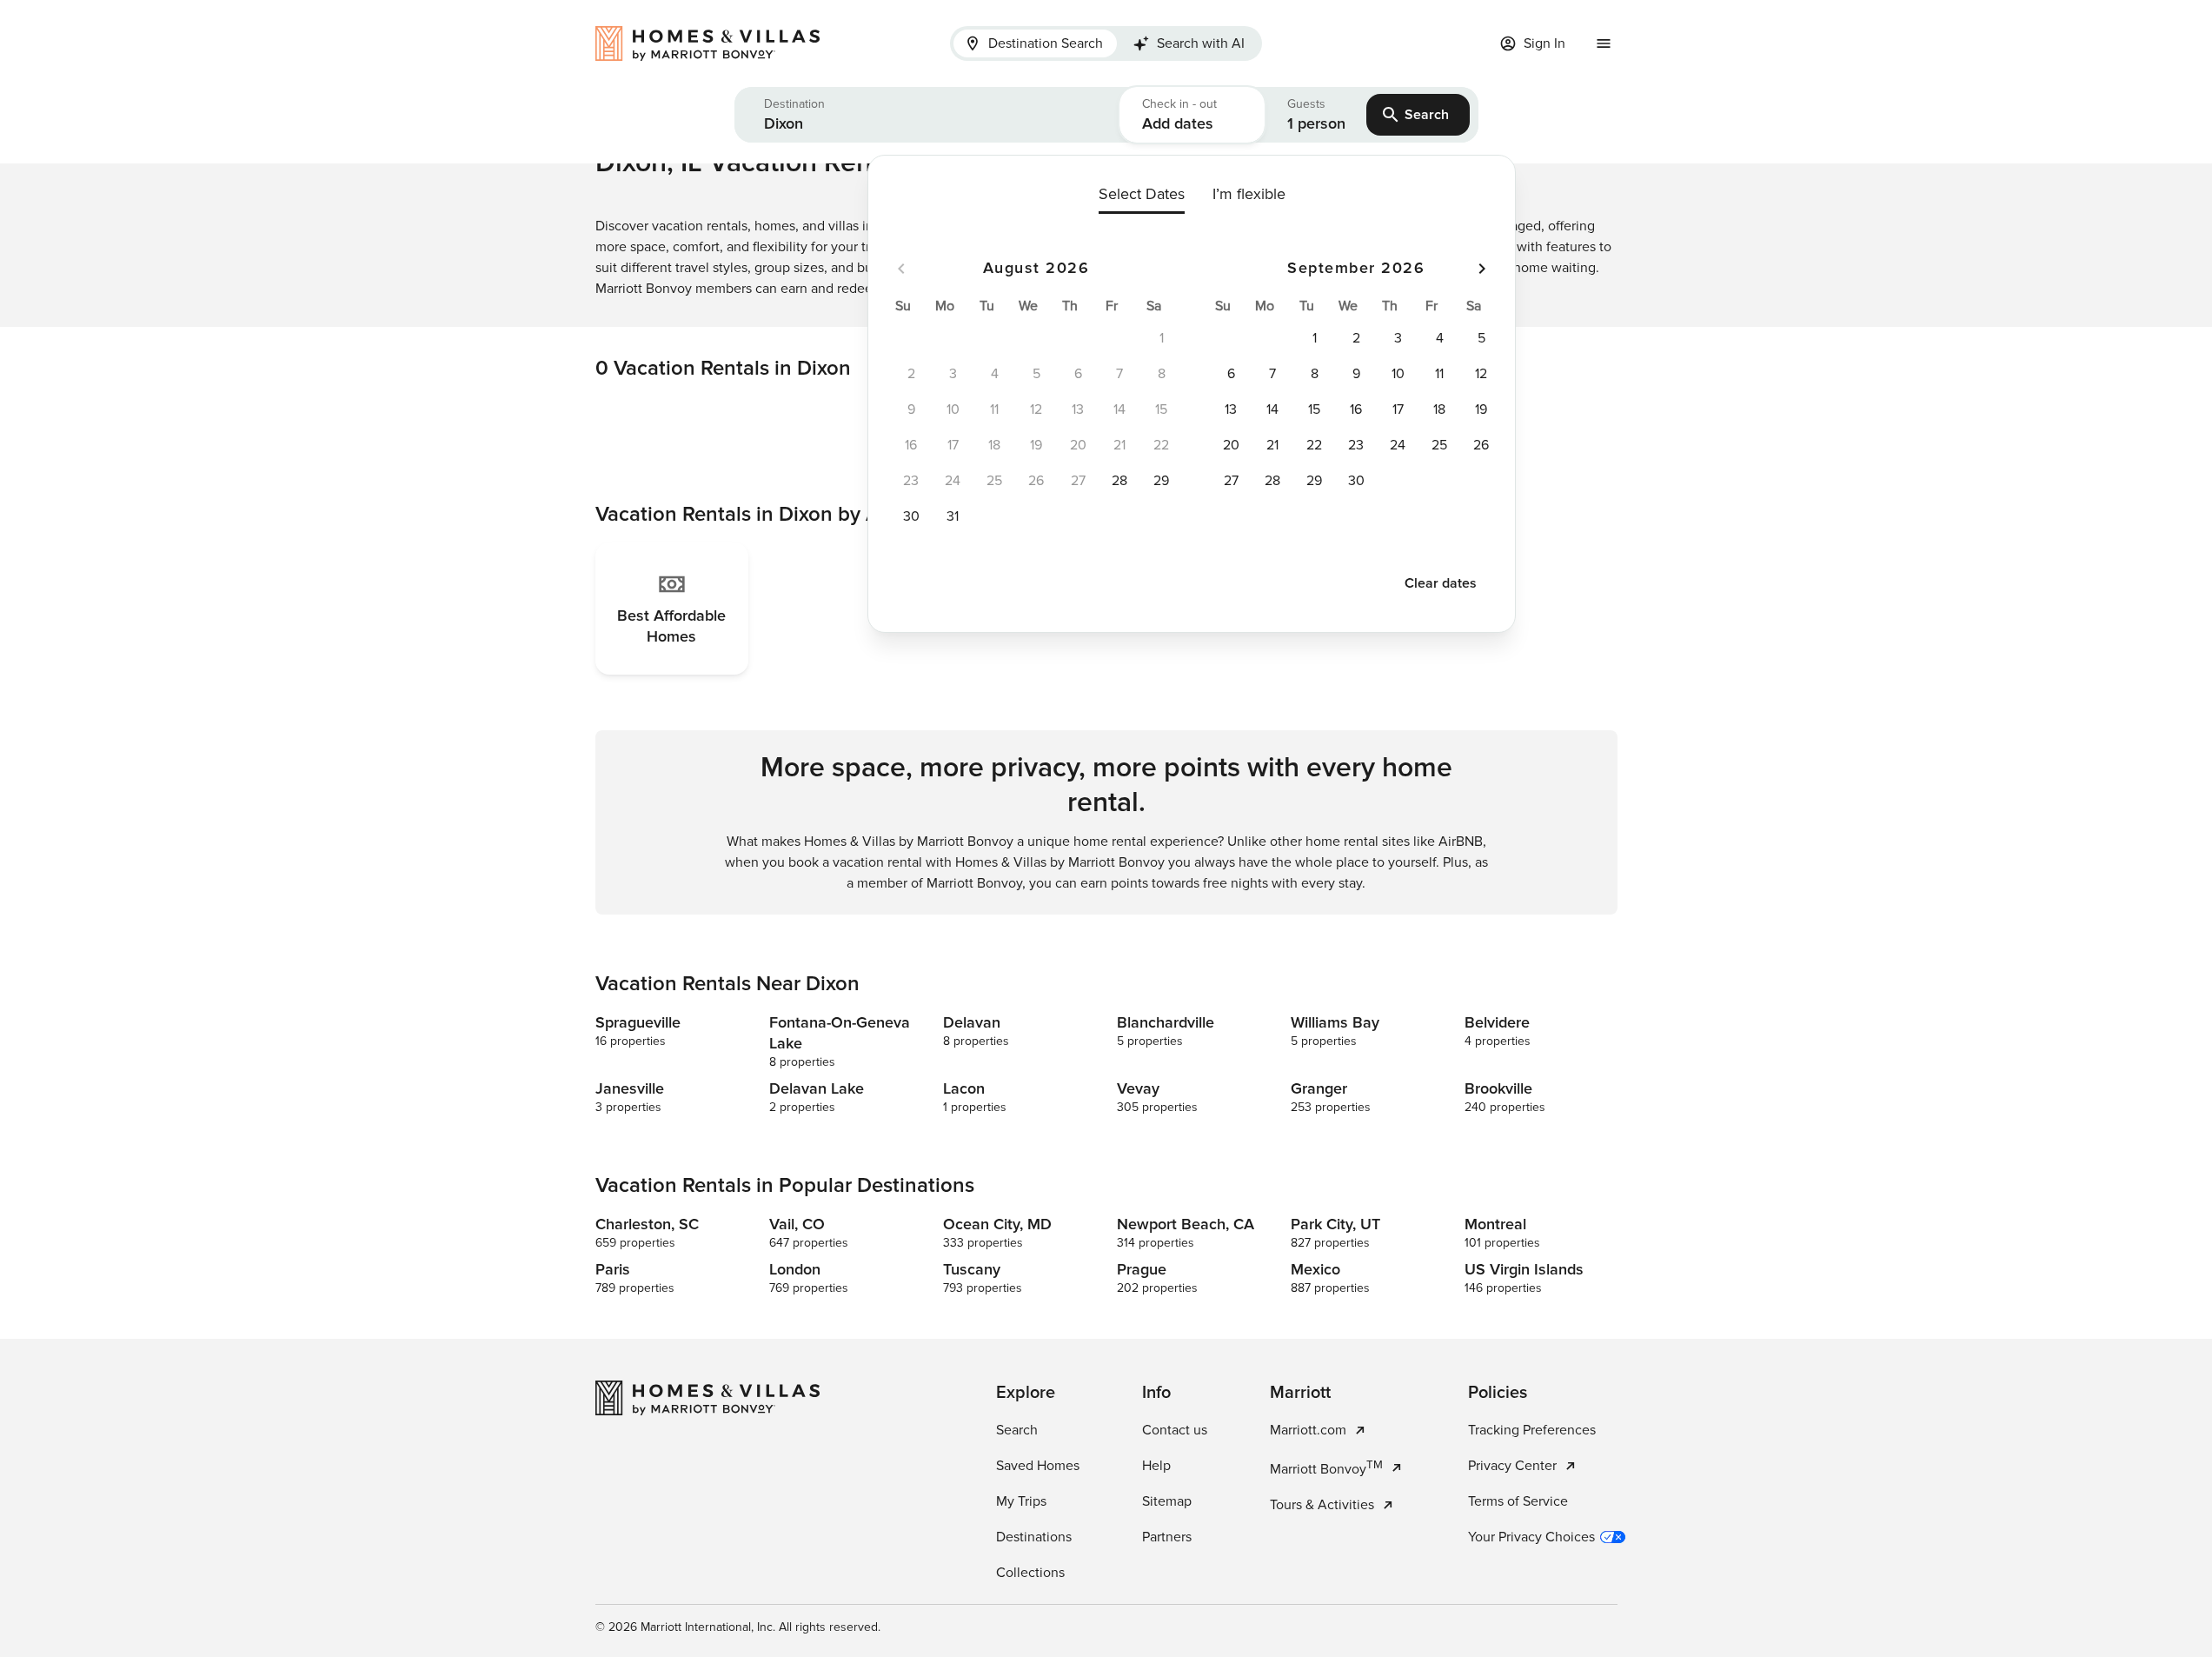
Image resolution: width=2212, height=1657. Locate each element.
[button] (927, 115)
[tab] (1035, 43)
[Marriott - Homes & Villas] (716, 43)
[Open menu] (1604, 43)
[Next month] (1482, 269)
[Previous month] (901, 269)
